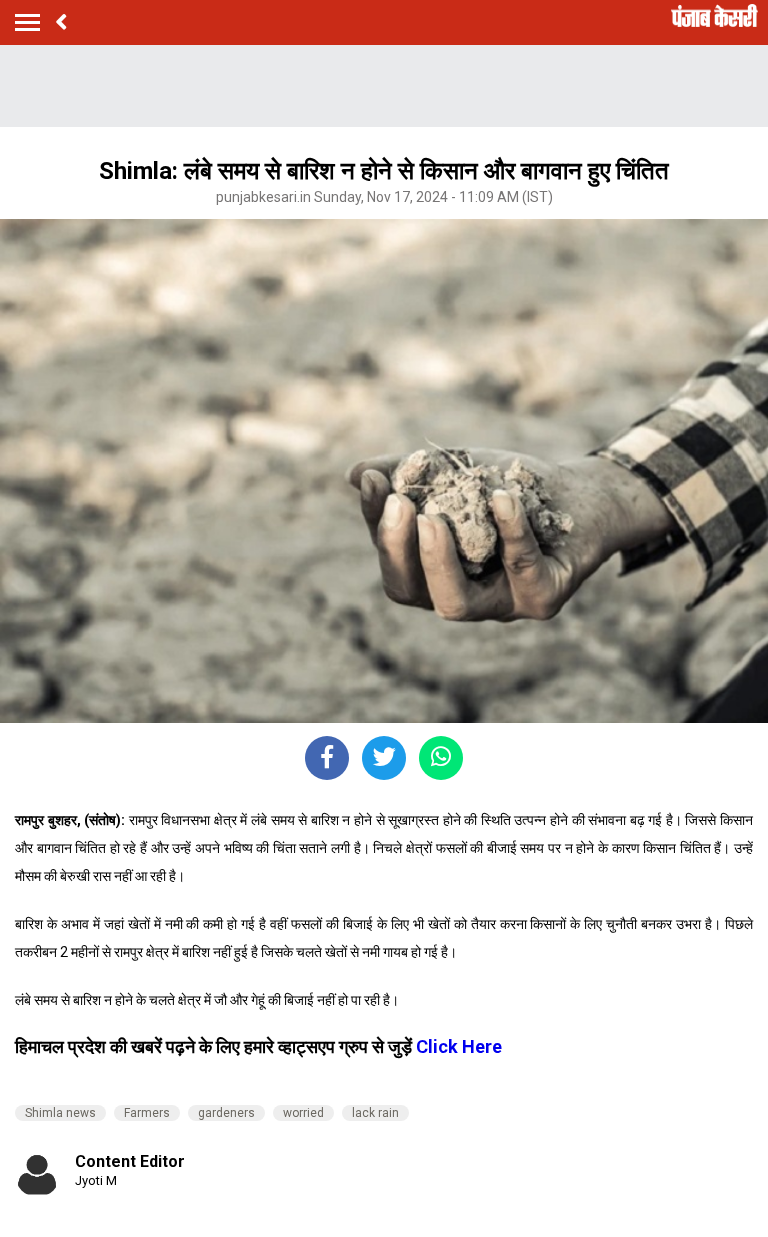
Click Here (457, 1046)
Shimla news (60, 1113)
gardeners (226, 1113)
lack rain (375, 1113)
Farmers (147, 1113)
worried (303, 1113)
